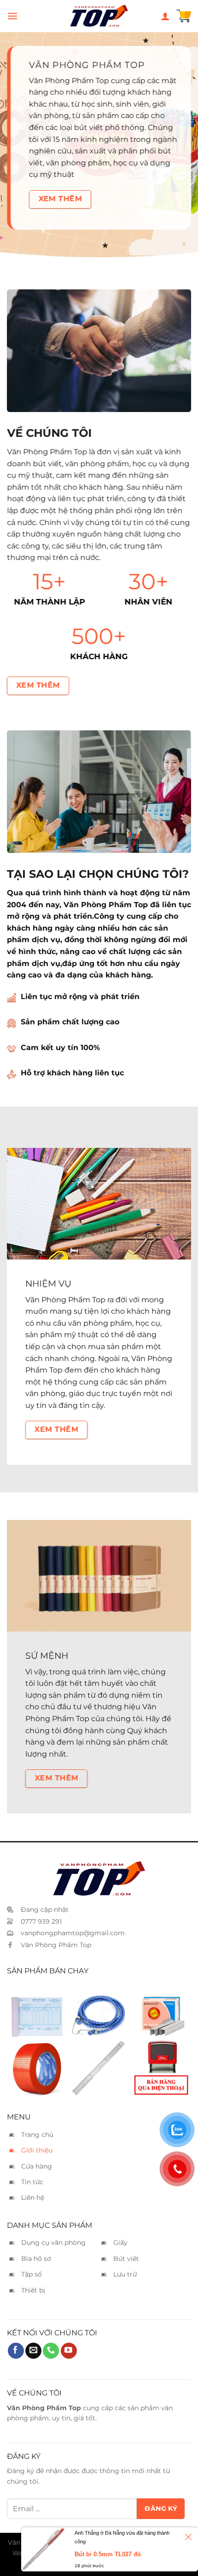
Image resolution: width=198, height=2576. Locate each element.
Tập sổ (32, 2274)
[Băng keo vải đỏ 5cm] (37, 2068)
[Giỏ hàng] (184, 16)
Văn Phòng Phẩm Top (56, 1945)
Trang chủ (37, 2135)
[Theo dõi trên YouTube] (69, 2351)
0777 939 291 (41, 1921)
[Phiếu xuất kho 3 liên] (37, 2009)
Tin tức (32, 2182)
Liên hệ (33, 2198)
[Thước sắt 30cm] (99, 2068)
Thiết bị (33, 2290)
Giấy (120, 2243)
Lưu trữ (125, 2274)
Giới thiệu (37, 2150)
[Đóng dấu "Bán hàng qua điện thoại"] (161, 2068)
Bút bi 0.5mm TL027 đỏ (108, 2554)
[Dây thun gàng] (99, 2009)
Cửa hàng (37, 2166)
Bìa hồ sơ (36, 2259)
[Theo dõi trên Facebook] (16, 2351)
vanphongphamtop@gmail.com (73, 1933)
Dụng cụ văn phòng (53, 2243)
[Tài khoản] (165, 16)
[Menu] (12, 16)
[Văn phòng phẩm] (99, 16)
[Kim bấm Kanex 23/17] (161, 2009)
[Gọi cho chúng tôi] (51, 2351)
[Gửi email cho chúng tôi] (33, 2351)
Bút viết (126, 2259)
